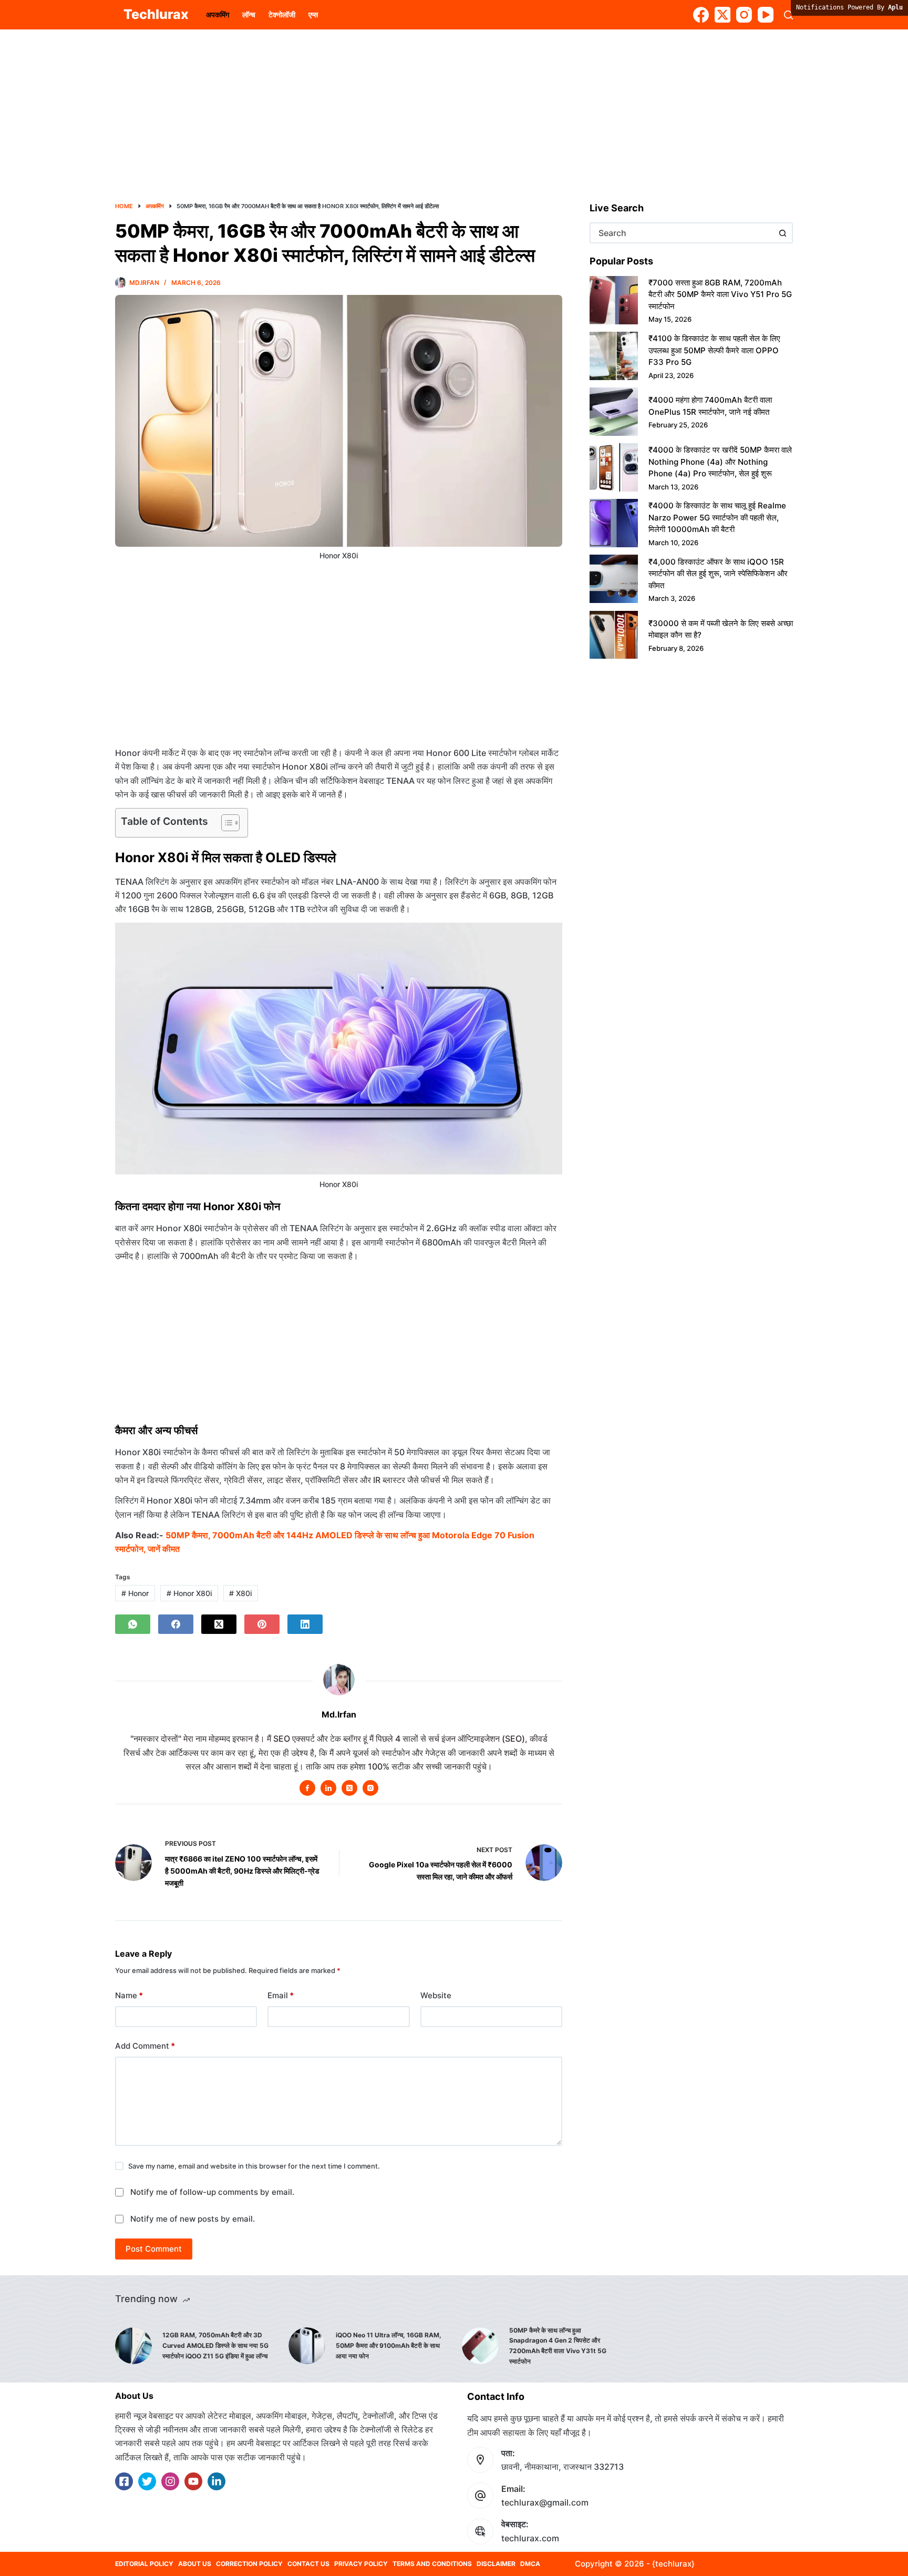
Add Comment (145, 2046)
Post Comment (154, 2249)
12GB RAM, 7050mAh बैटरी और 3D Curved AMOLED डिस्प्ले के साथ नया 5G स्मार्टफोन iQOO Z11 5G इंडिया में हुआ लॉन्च (215, 2345)
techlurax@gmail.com (545, 2502)
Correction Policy (249, 2564)
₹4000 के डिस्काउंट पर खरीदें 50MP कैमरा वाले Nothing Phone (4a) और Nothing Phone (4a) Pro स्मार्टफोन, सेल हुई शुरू (720, 462)
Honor (135, 1593)
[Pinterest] (262, 1624)
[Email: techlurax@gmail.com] (480, 2496)
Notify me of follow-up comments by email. (212, 2192)
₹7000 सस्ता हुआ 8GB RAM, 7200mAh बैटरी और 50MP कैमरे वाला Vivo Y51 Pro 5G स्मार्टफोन (720, 294)
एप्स (313, 14)
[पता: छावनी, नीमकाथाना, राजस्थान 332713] (480, 2460)
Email (281, 1995)
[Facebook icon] (307, 1788)
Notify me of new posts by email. (193, 2219)
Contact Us (308, 2564)
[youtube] (193, 2481)
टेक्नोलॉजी (282, 14)
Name (129, 1995)
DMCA (530, 2564)
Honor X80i (189, 1593)
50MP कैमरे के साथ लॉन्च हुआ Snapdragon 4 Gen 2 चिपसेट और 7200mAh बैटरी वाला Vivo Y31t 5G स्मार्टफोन (558, 2346)
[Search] (788, 15)
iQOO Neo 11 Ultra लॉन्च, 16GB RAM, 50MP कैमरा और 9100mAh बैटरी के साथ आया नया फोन (389, 2345)
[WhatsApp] (133, 1624)
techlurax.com (530, 2538)
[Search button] (782, 233)
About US (195, 2564)
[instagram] (170, 2481)
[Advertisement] (454, 107)
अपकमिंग (218, 14)
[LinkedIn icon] (328, 1788)
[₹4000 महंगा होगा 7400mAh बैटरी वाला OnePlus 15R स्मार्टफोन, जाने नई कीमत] (614, 412)
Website (436, 1995)
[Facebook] (701, 15)
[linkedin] (216, 2481)
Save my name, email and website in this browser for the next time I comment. (254, 2166)
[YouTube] (766, 15)
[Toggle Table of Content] (225, 823)
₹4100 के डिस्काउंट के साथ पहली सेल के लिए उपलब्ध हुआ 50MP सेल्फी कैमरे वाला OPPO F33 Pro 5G (714, 350)
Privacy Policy (361, 2564)
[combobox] (682, 233)
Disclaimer (496, 2564)
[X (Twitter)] (723, 15)
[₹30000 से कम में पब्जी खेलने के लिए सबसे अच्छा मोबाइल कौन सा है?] (614, 635)
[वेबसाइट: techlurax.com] (480, 2531)
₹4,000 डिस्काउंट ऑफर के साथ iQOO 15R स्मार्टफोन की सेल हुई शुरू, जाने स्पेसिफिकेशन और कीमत (718, 574)
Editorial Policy (144, 2564)
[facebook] (124, 2481)
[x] (147, 2481)
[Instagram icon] (370, 1788)
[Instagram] (744, 15)
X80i (240, 1593)
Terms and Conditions (432, 2564)
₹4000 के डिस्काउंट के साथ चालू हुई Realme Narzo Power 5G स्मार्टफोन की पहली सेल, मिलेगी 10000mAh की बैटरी (717, 517)
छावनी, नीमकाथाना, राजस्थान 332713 (563, 2467)
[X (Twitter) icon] (349, 1788)
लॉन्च (249, 14)
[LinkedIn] (305, 1624)
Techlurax (156, 14)
